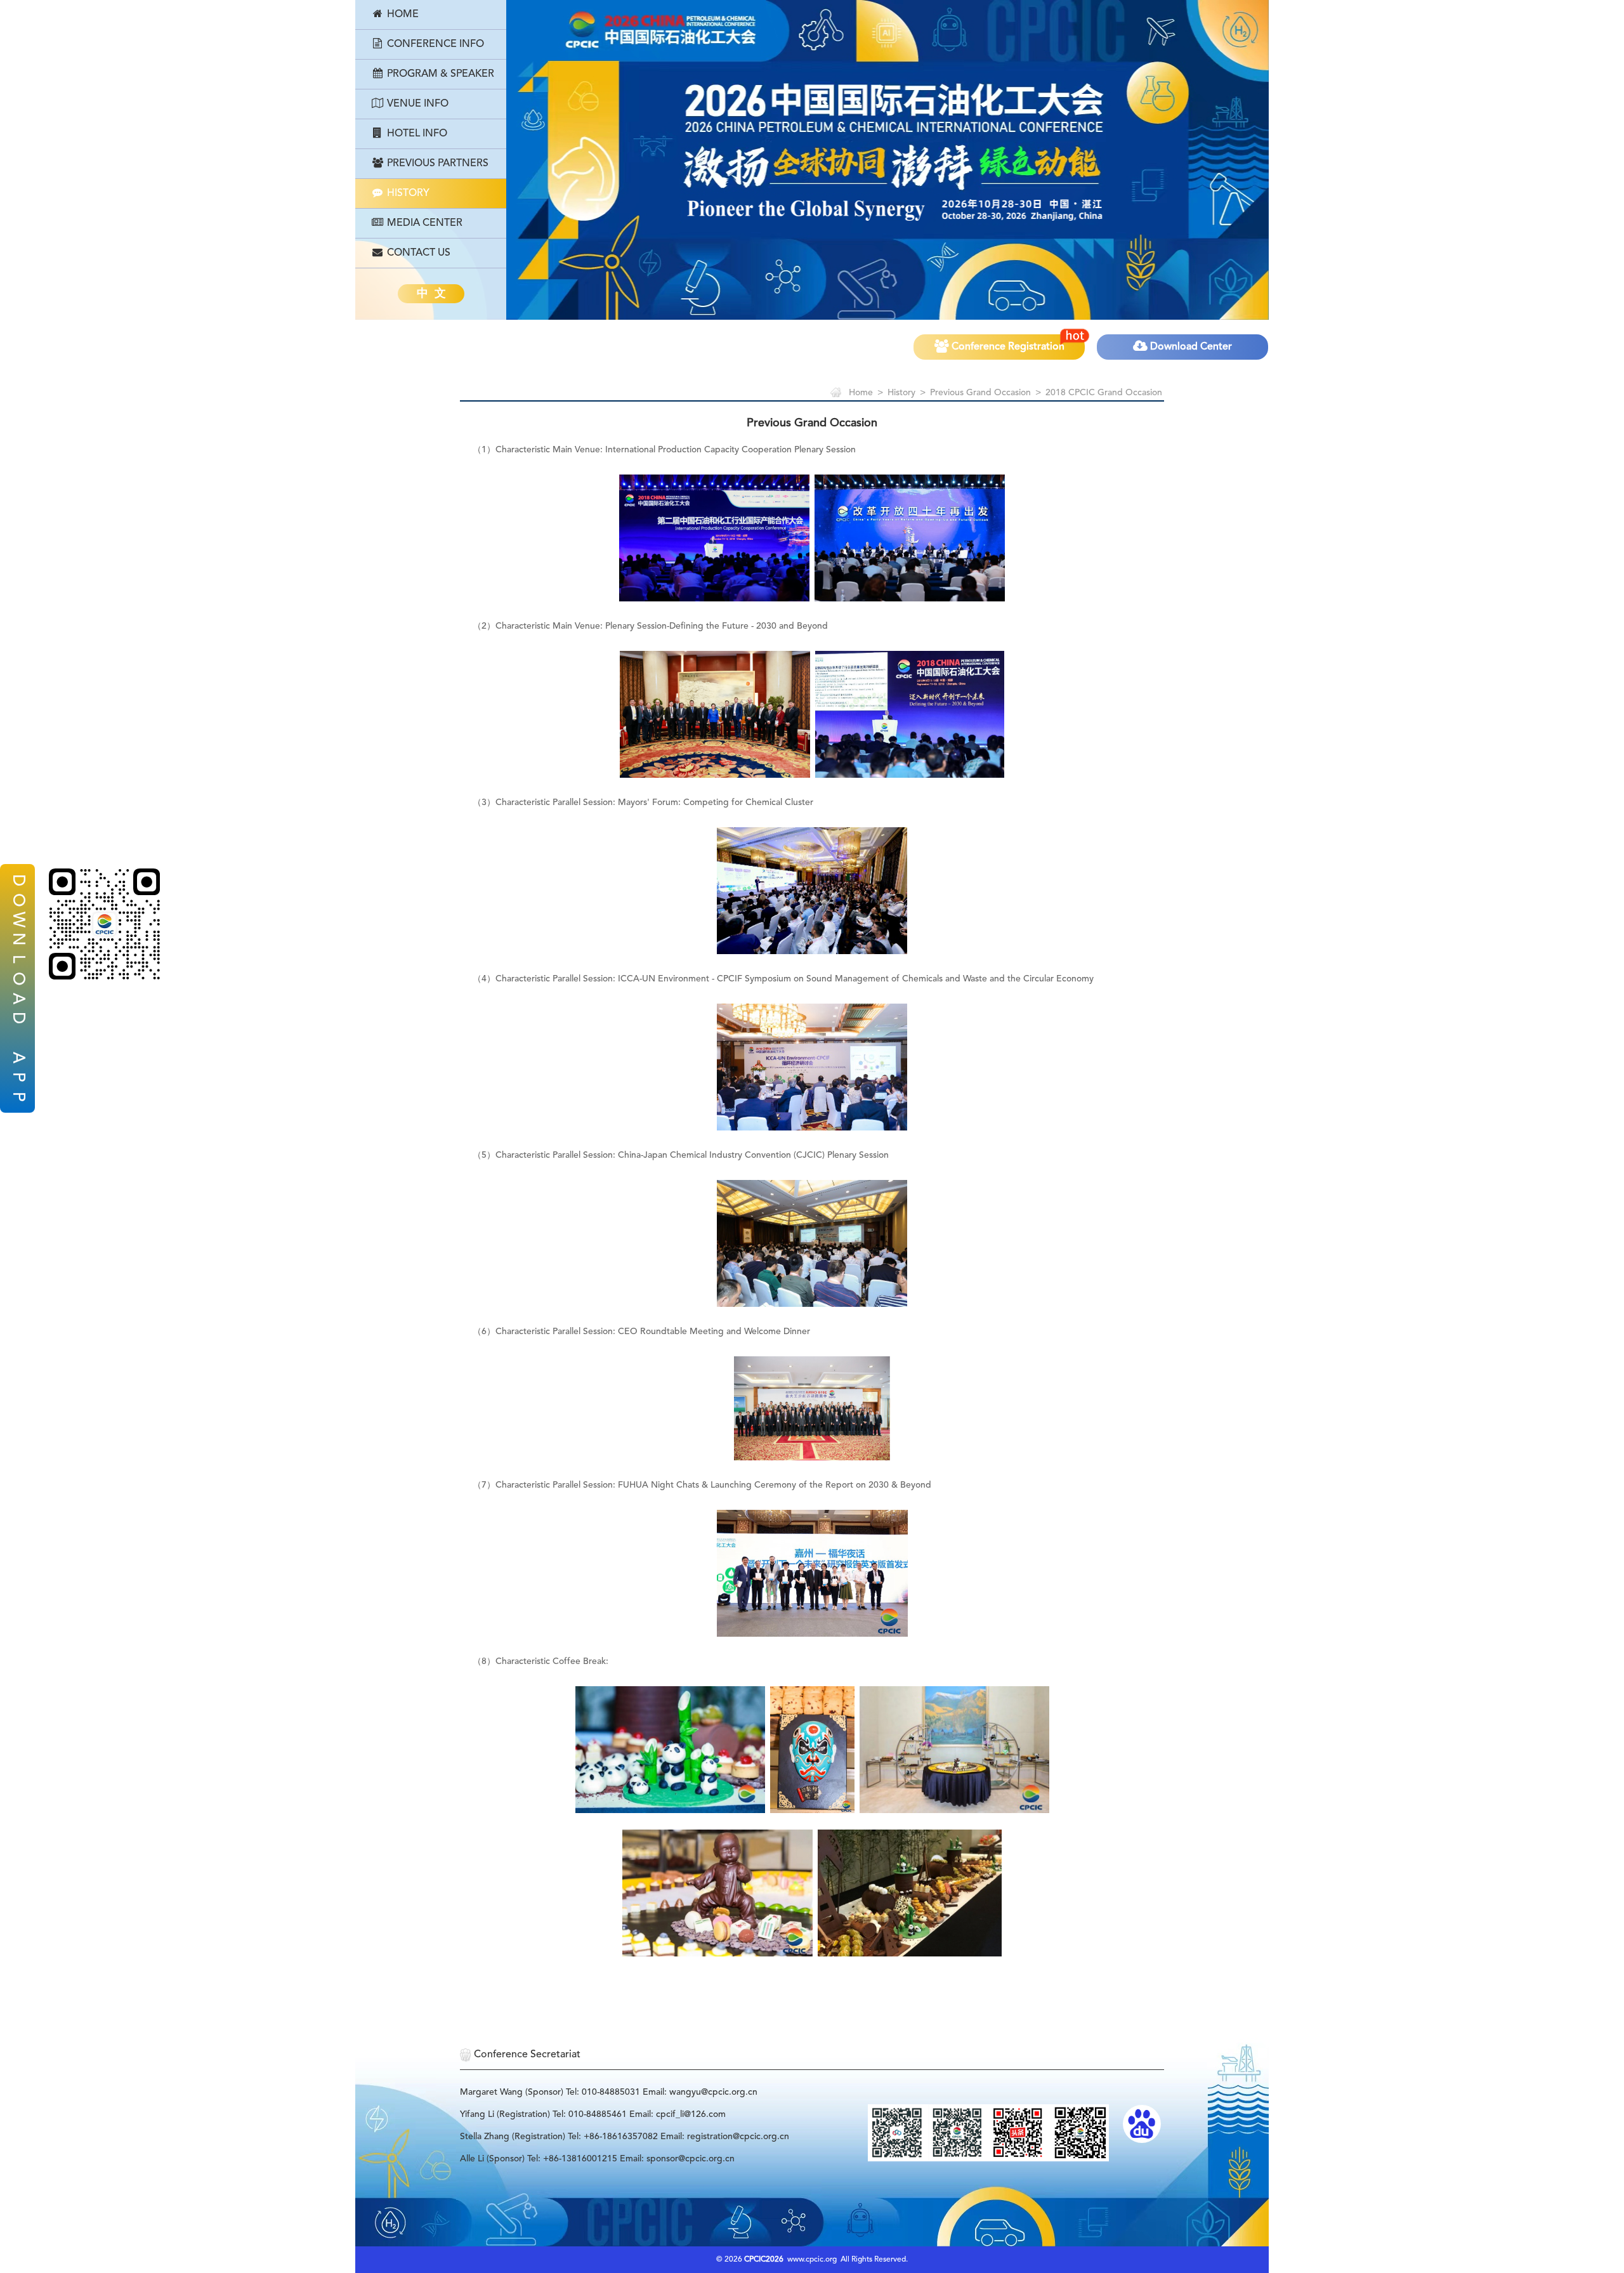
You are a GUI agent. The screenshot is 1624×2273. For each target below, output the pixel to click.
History (407, 193)
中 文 (431, 294)
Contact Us (417, 253)
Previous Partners (436, 164)
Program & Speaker (439, 74)
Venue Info (416, 104)
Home (402, 15)
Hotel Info (416, 134)
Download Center (1190, 347)
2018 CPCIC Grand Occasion (1104, 393)
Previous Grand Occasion (980, 393)
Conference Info (434, 44)
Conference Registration (1007, 347)
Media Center (423, 223)
